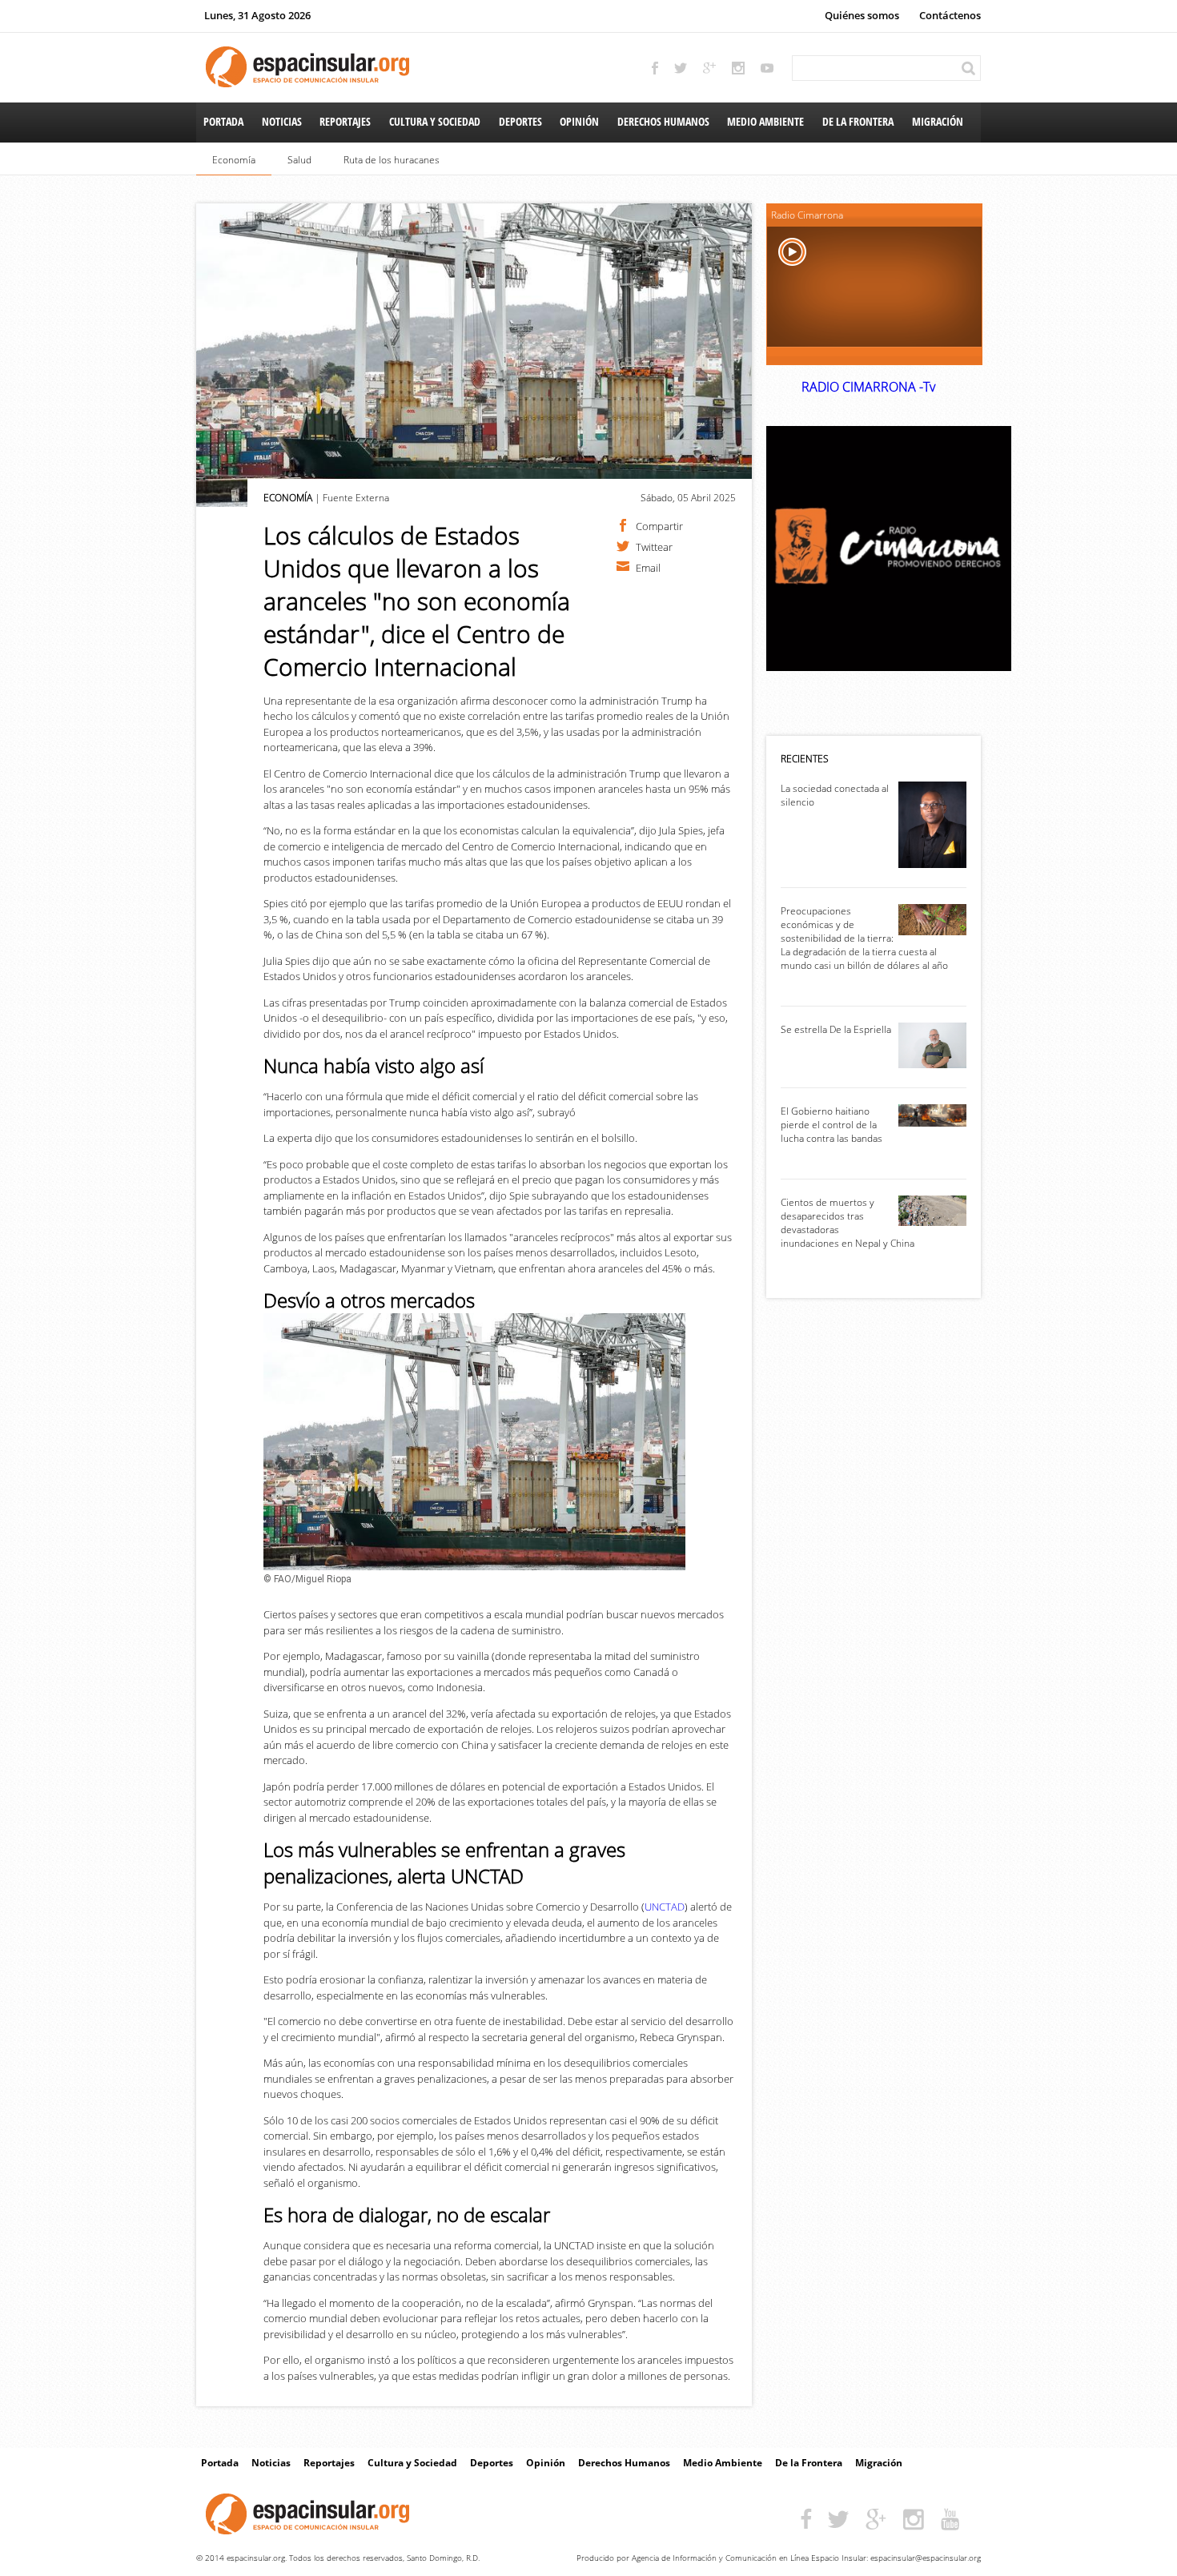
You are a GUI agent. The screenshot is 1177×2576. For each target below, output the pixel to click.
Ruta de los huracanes (392, 160)
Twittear (654, 546)
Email (648, 567)
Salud (299, 160)
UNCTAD (665, 1907)
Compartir (659, 525)
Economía (234, 160)
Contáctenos (950, 15)
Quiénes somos (862, 15)
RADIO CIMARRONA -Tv (868, 387)
